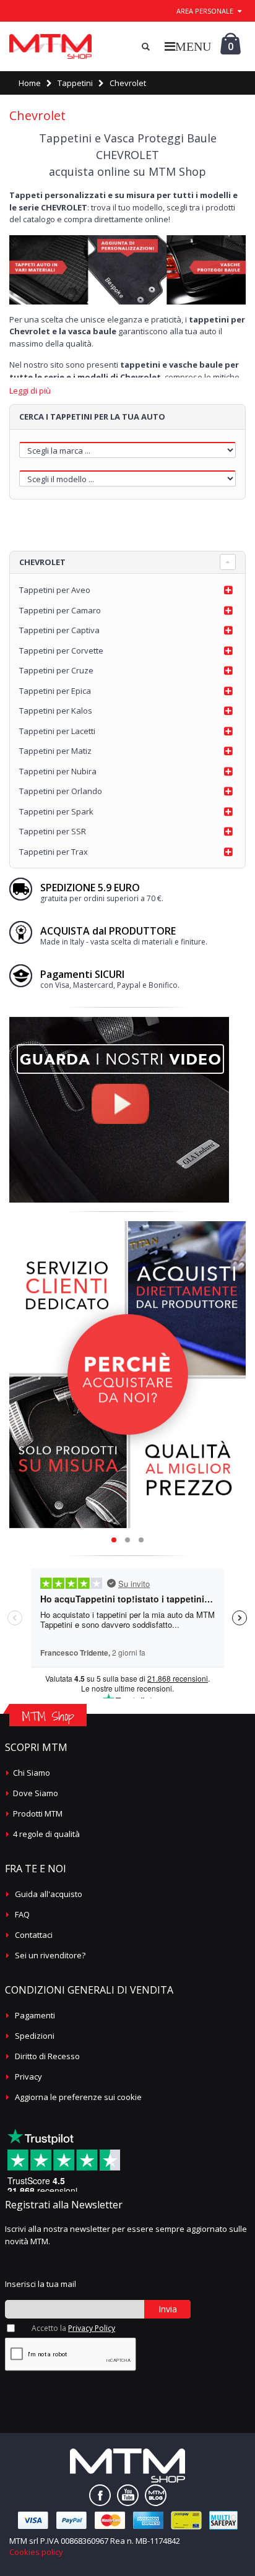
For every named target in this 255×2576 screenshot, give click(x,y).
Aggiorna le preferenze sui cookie (78, 2097)
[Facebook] (100, 2495)
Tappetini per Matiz (55, 751)
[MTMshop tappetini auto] (50, 46)
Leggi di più (30, 391)
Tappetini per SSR (53, 831)
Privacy (28, 2077)
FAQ (22, 1914)
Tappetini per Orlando (61, 791)
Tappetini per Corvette (61, 650)
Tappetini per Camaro (60, 610)
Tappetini (75, 83)
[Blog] (156, 2495)
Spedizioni (35, 2036)
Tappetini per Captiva (59, 630)
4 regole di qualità (46, 1834)
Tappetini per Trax (54, 852)
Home (30, 83)
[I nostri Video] (119, 1021)
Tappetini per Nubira (58, 771)
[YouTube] (128, 2495)
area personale (205, 11)
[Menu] (188, 46)
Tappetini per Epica (55, 691)
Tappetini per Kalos (56, 711)
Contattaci (34, 1935)
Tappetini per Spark (56, 811)
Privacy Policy (92, 2328)
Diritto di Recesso (47, 2056)
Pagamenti (35, 2015)
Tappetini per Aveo (55, 590)
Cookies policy (36, 2552)
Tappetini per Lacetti (57, 731)
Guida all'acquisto (49, 1894)
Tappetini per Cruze (56, 670)
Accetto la (73, 2328)
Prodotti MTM (38, 1813)
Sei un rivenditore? (50, 1955)
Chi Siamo (32, 1773)
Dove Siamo (36, 1793)
